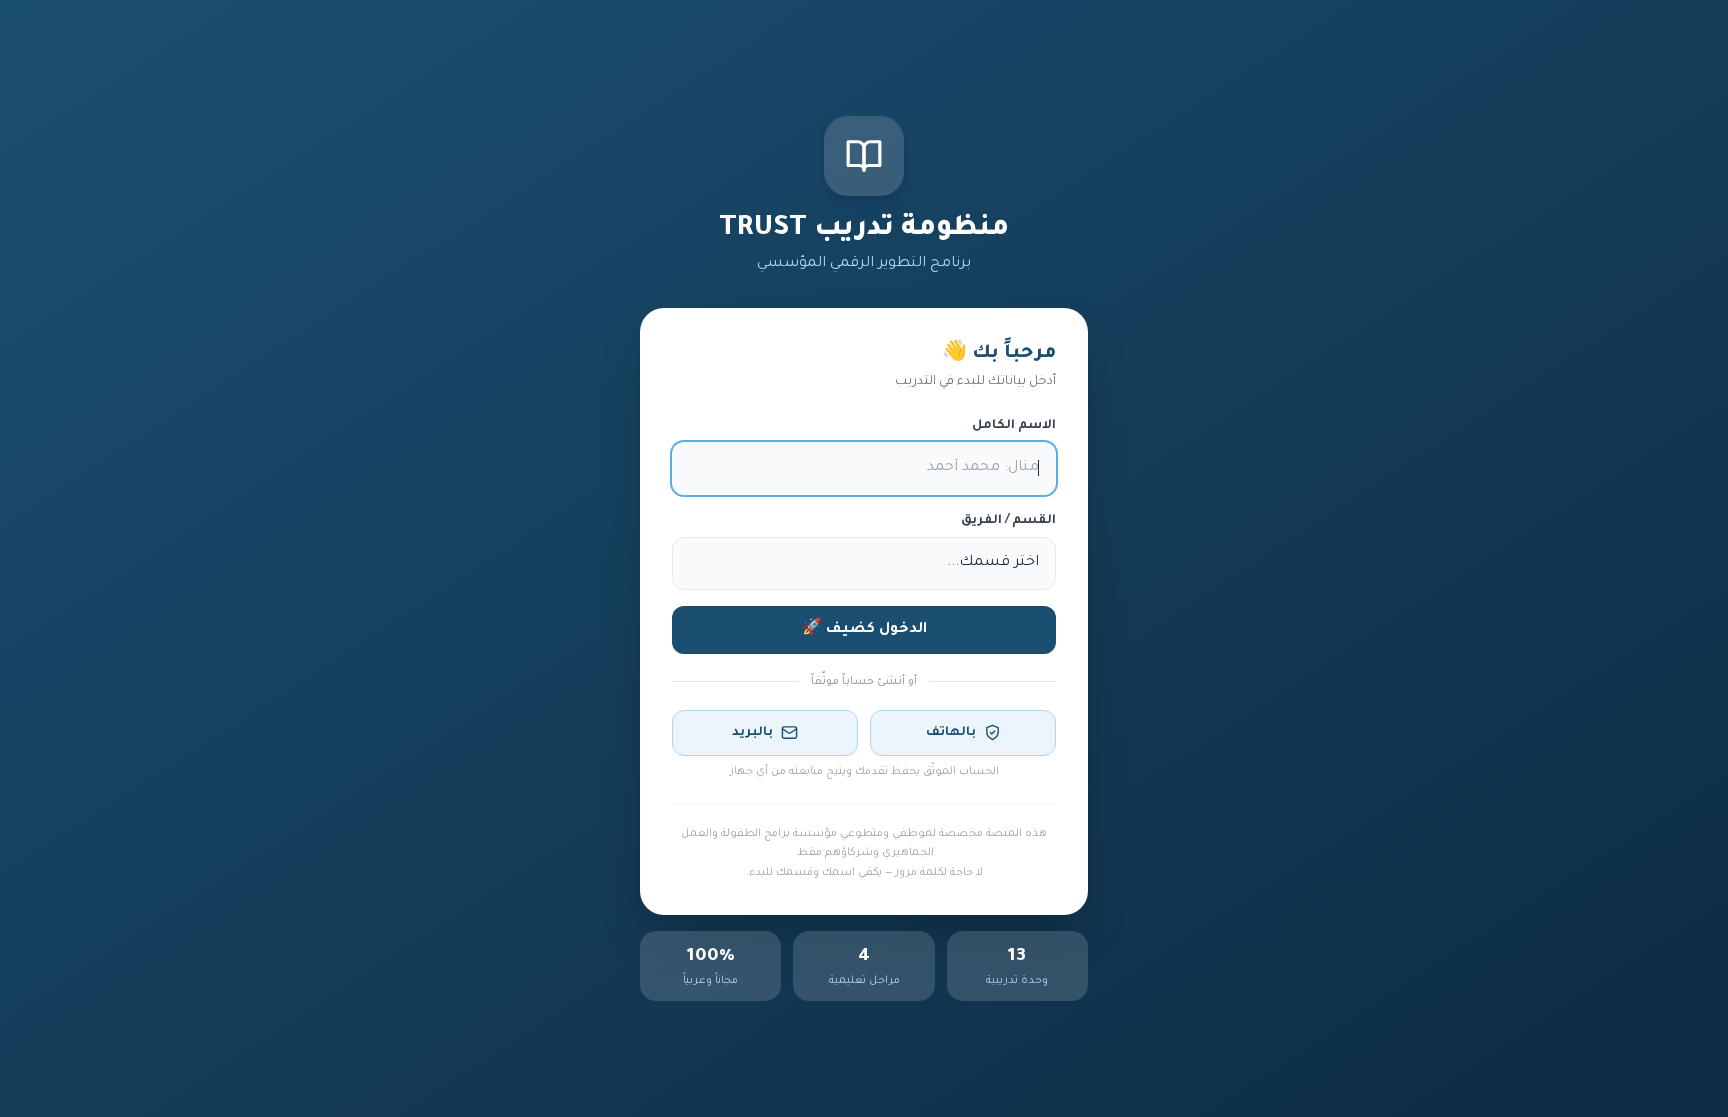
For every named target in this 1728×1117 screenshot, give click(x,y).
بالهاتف (951, 733)
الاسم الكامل (1014, 426)
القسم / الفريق (1008, 521)
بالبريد (752, 733)
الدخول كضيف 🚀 (864, 630)
